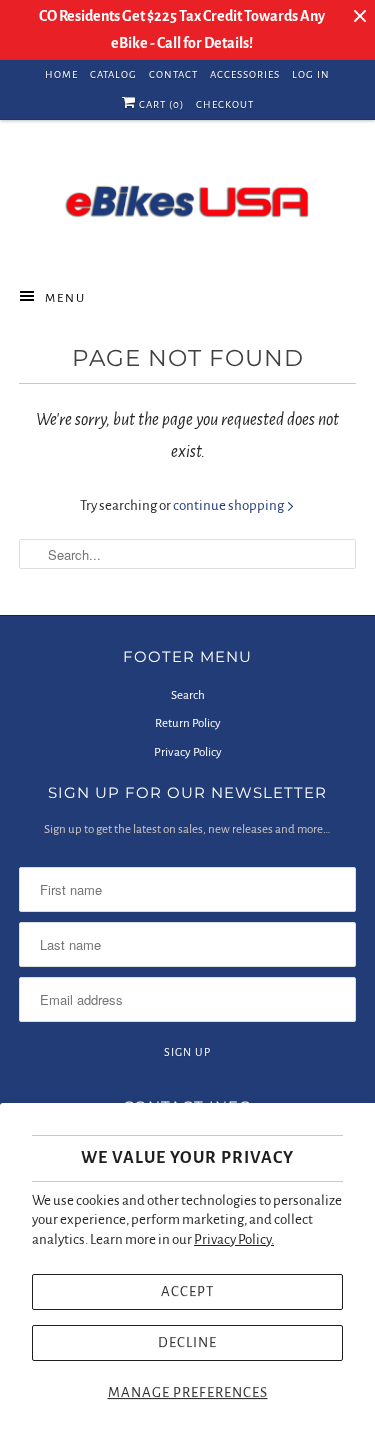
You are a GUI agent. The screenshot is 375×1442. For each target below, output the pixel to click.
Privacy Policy (188, 752)
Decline (187, 1342)
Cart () (160, 104)
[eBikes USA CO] (187, 201)
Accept (187, 1291)
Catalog (113, 74)
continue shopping (229, 505)
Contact (173, 74)
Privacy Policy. (234, 1239)
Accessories (245, 74)
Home (61, 74)
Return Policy (188, 723)
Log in (311, 74)
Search (188, 695)
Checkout (225, 104)
